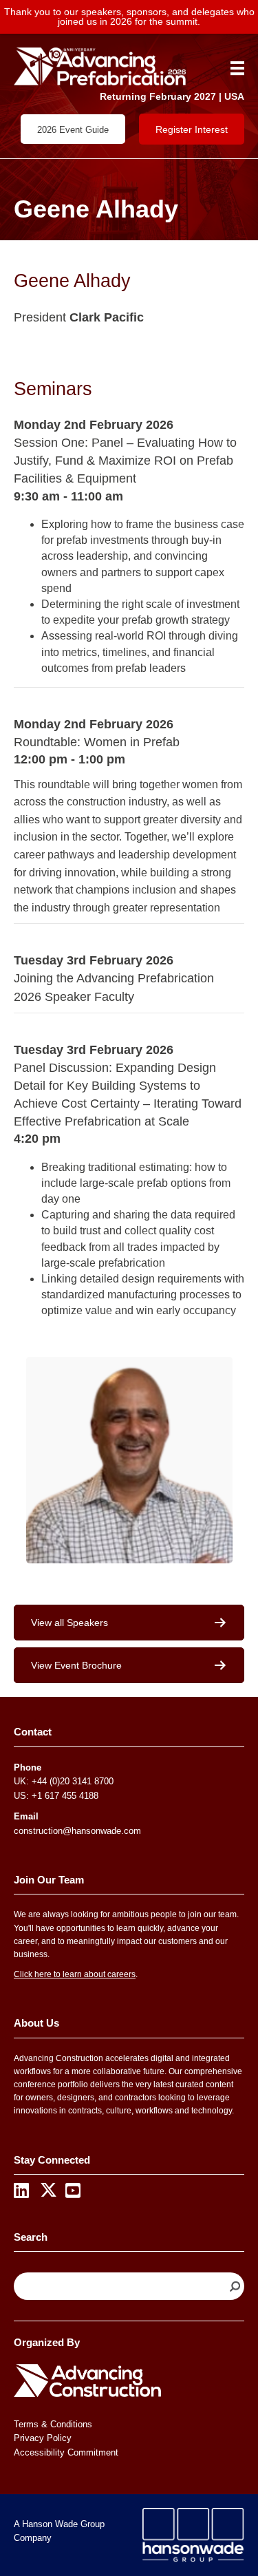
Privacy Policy (43, 2438)
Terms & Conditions (53, 2424)
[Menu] (233, 68)
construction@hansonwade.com (77, 1831)
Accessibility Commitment (66, 2452)
